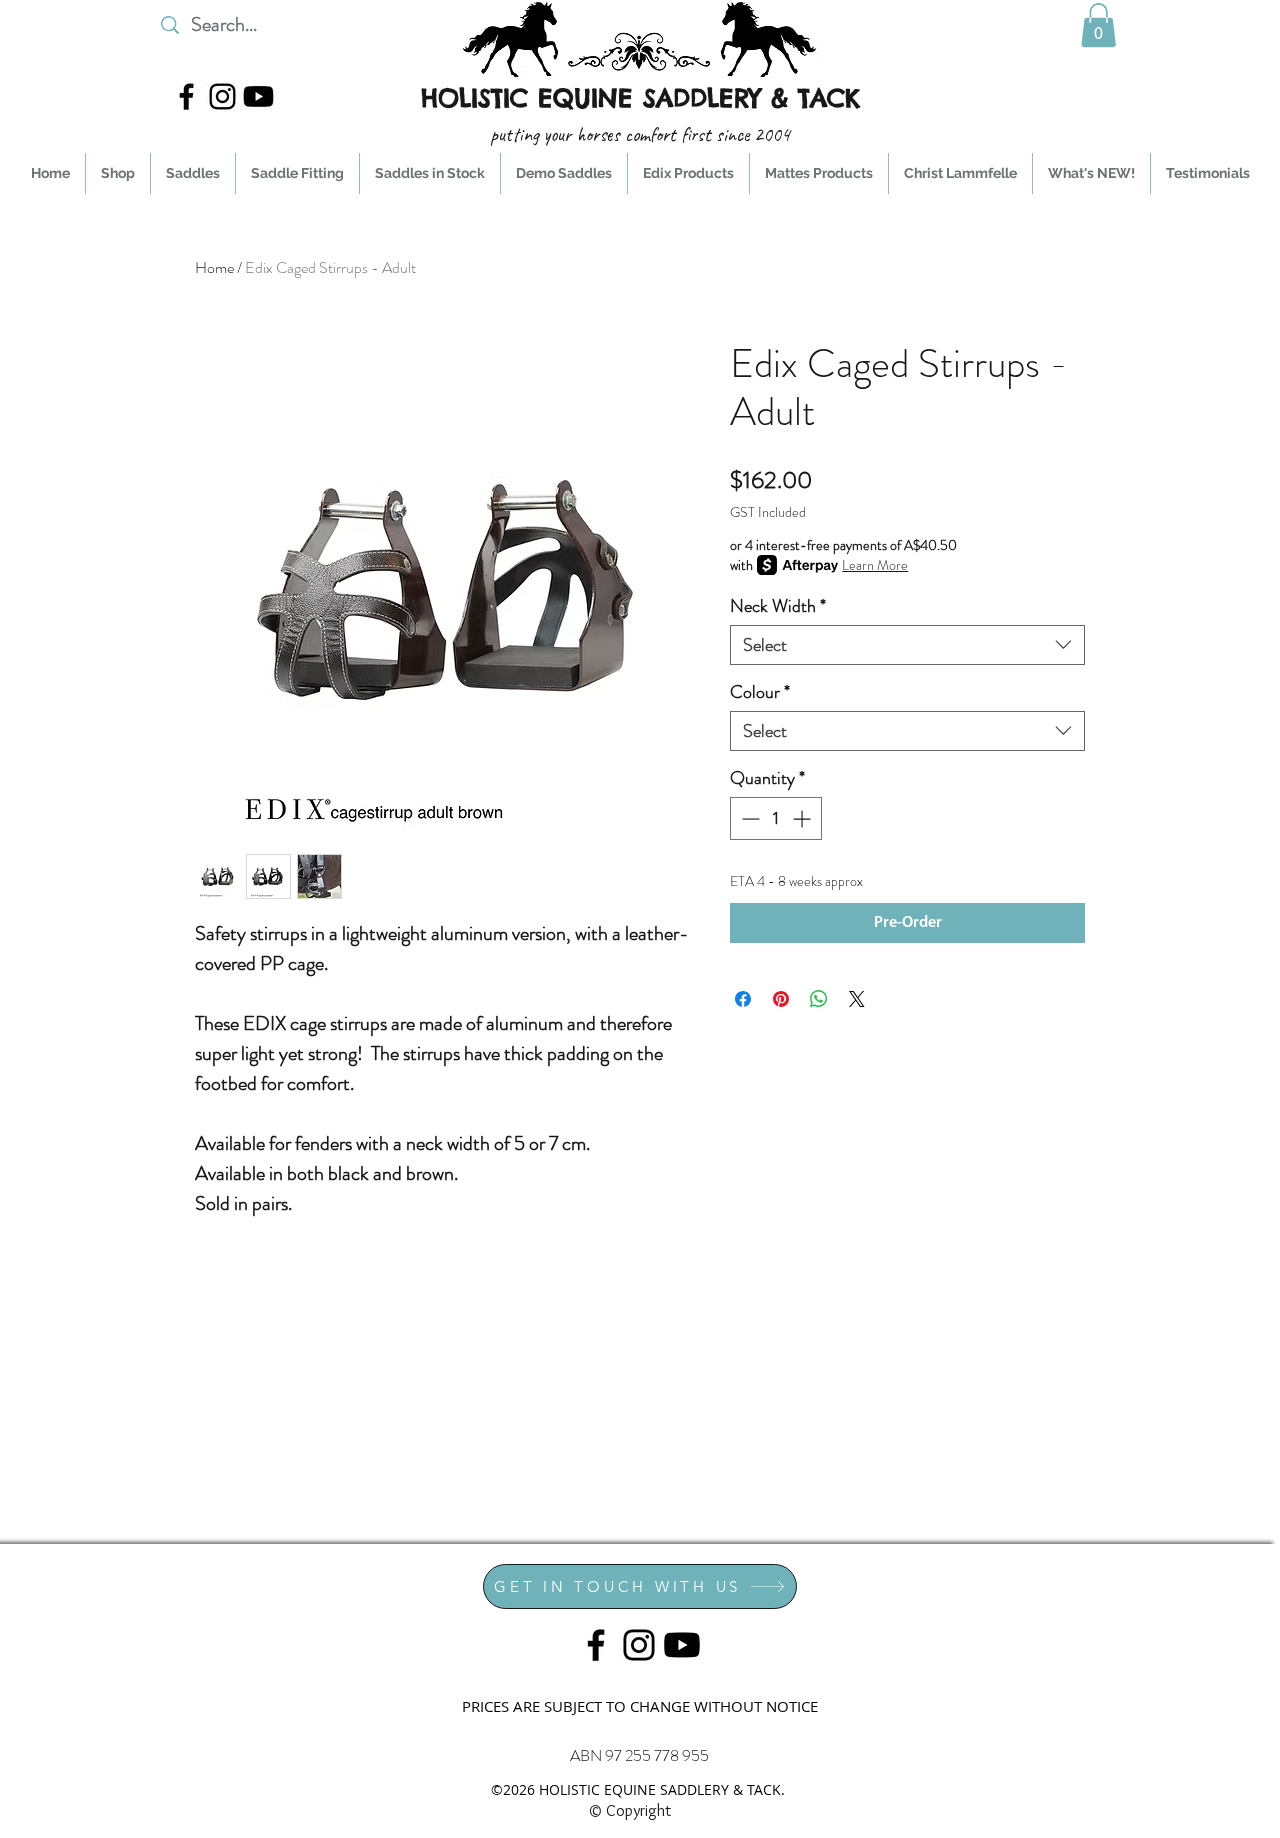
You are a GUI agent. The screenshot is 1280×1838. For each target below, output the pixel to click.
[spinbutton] (776, 818)
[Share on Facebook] (743, 999)
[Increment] (803, 818)
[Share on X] (857, 999)
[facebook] (186, 96)
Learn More (875, 565)
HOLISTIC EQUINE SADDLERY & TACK (640, 98)
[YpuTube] (258, 96)
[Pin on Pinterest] (781, 999)
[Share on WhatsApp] (819, 999)
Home (214, 267)
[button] (1098, 25)
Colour (760, 692)
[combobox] (907, 645)
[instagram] (222, 96)
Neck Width (778, 606)
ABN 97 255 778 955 (639, 1755)
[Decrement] (748, 818)
